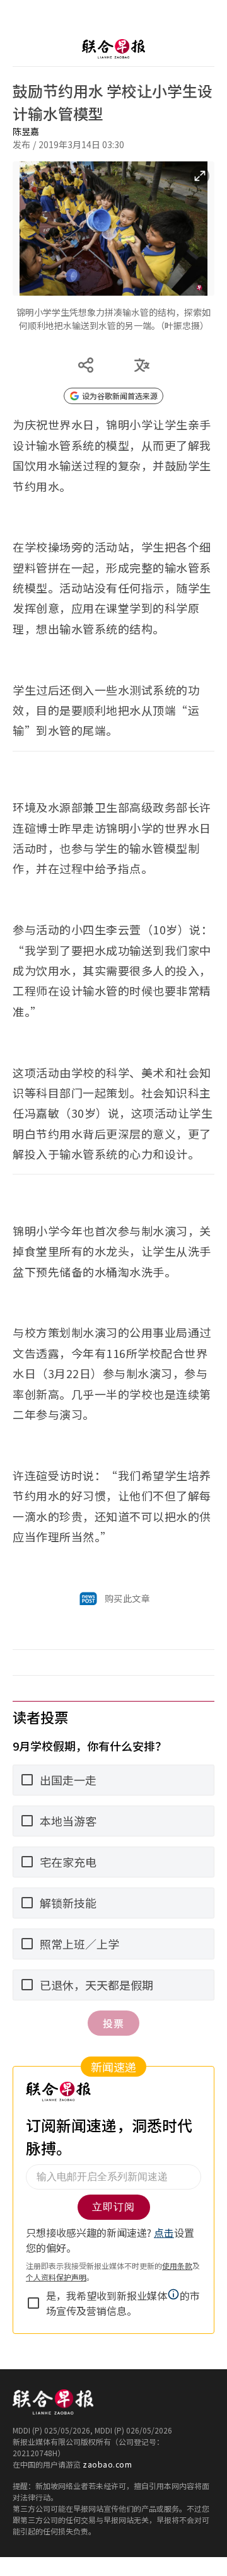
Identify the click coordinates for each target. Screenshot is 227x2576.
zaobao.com (107, 2464)
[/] (113, 49)
